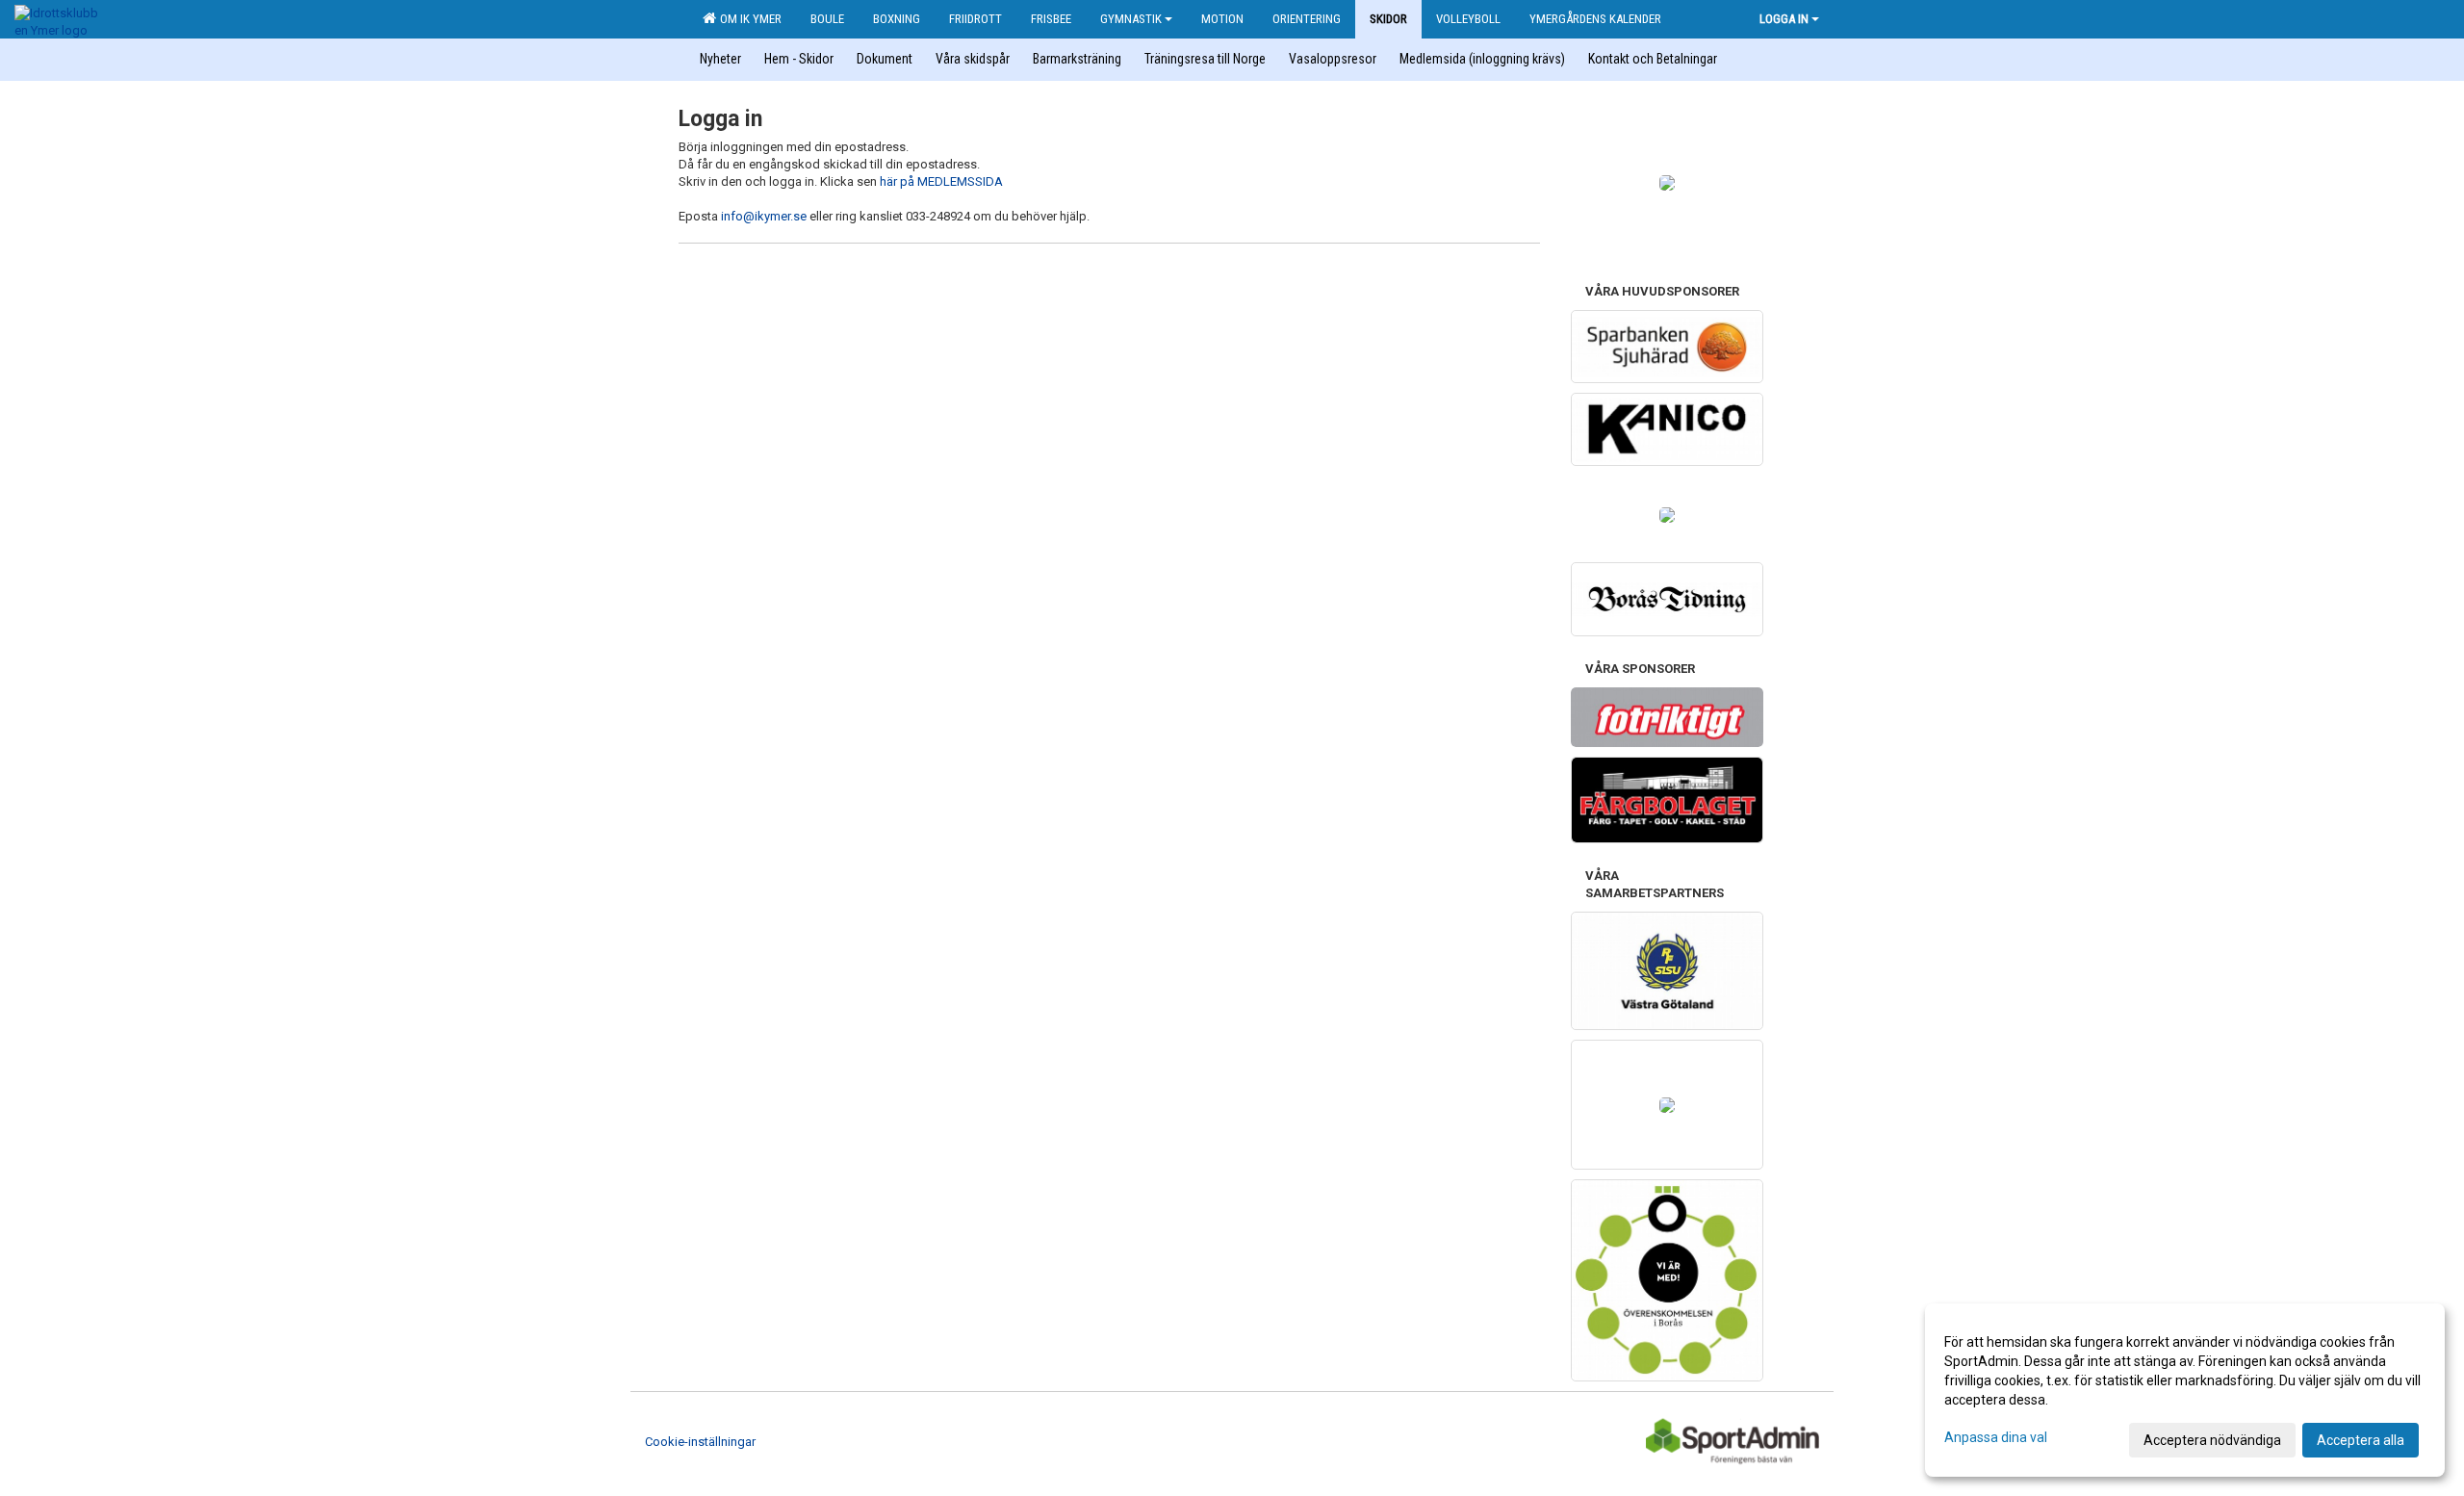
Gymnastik (1131, 19)
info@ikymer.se (764, 216)
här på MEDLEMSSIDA (941, 181)
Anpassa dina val (1996, 1437)
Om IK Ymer (748, 19)
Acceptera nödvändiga (2212, 1440)
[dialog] (2185, 1390)
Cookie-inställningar (700, 1442)
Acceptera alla (2361, 1440)
